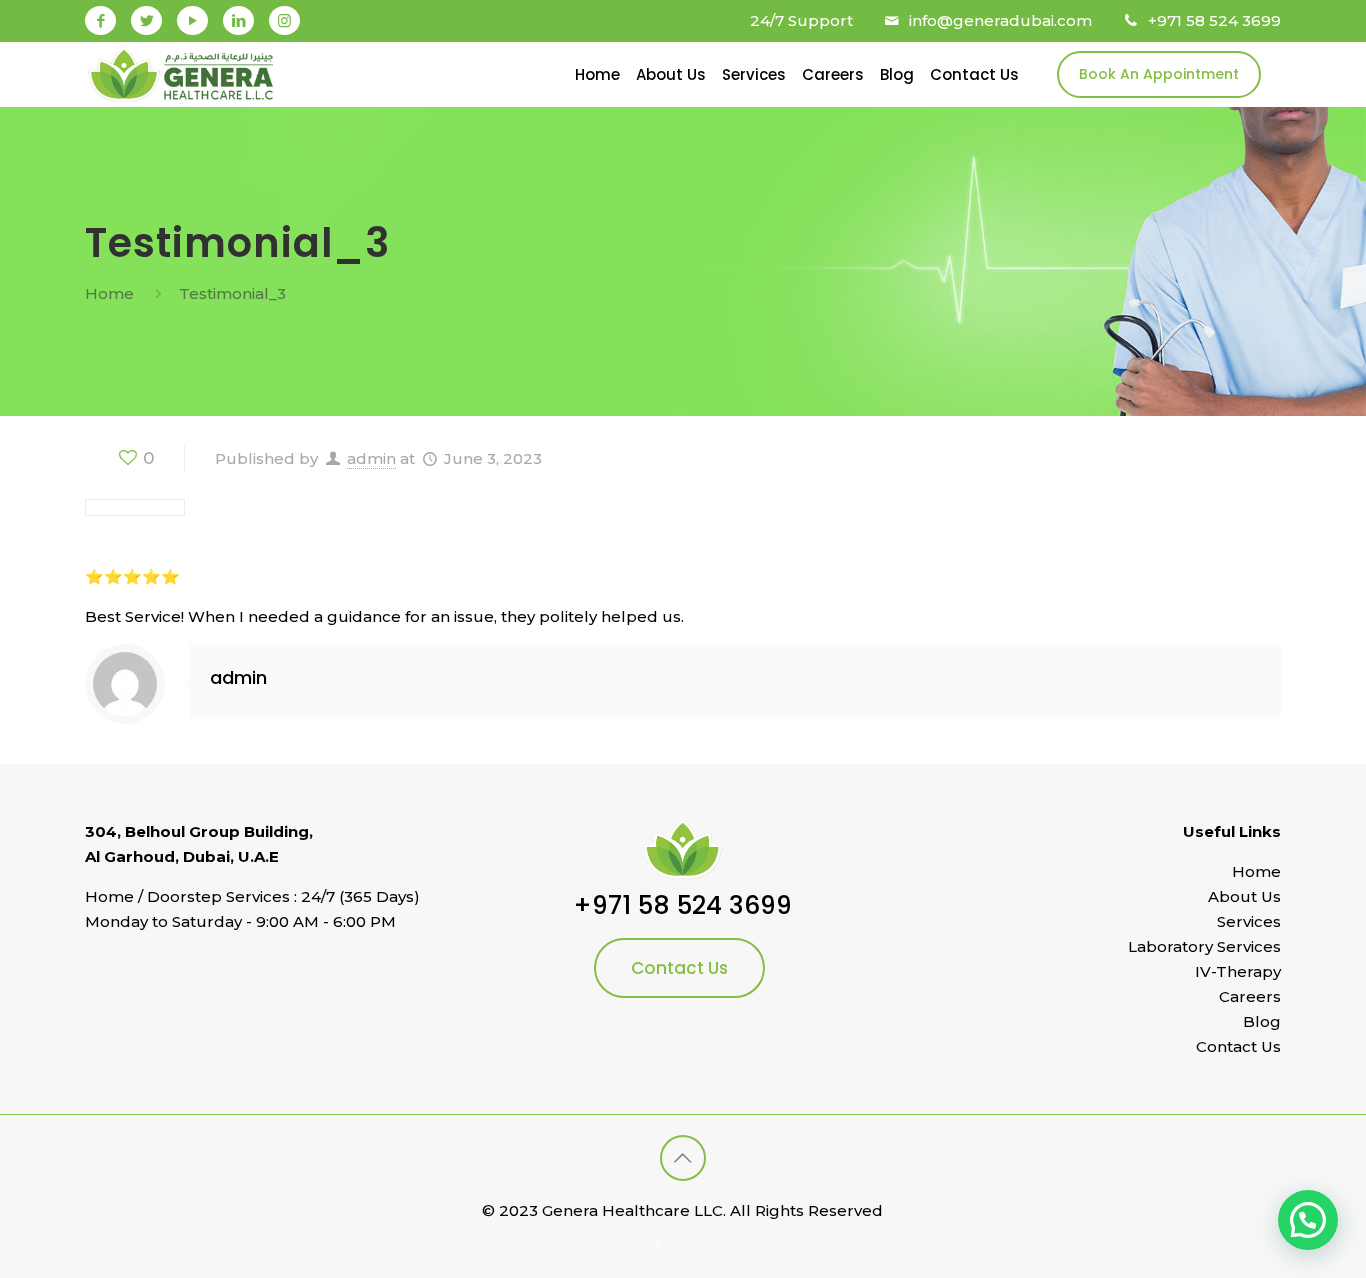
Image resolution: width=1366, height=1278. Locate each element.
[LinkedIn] (238, 20)
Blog (1262, 1021)
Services (1249, 921)
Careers (1250, 996)
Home (109, 293)
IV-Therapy (1238, 971)
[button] (1308, 1220)
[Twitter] (146, 20)
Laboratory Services (1204, 946)
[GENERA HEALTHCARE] (181, 74)
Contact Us (679, 968)
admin (371, 458)
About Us (1244, 896)
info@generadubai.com (1000, 20)
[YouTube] (192, 20)
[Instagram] (284, 20)
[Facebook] (100, 20)
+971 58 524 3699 (1214, 20)
